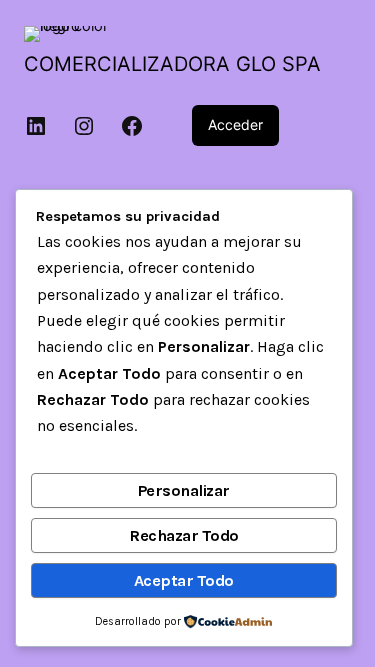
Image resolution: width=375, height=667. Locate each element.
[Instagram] (84, 126)
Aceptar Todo (184, 580)
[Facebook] (132, 126)
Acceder (235, 124)
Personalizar (184, 490)
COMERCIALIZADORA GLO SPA (172, 64)
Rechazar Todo (184, 535)
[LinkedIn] (36, 126)
